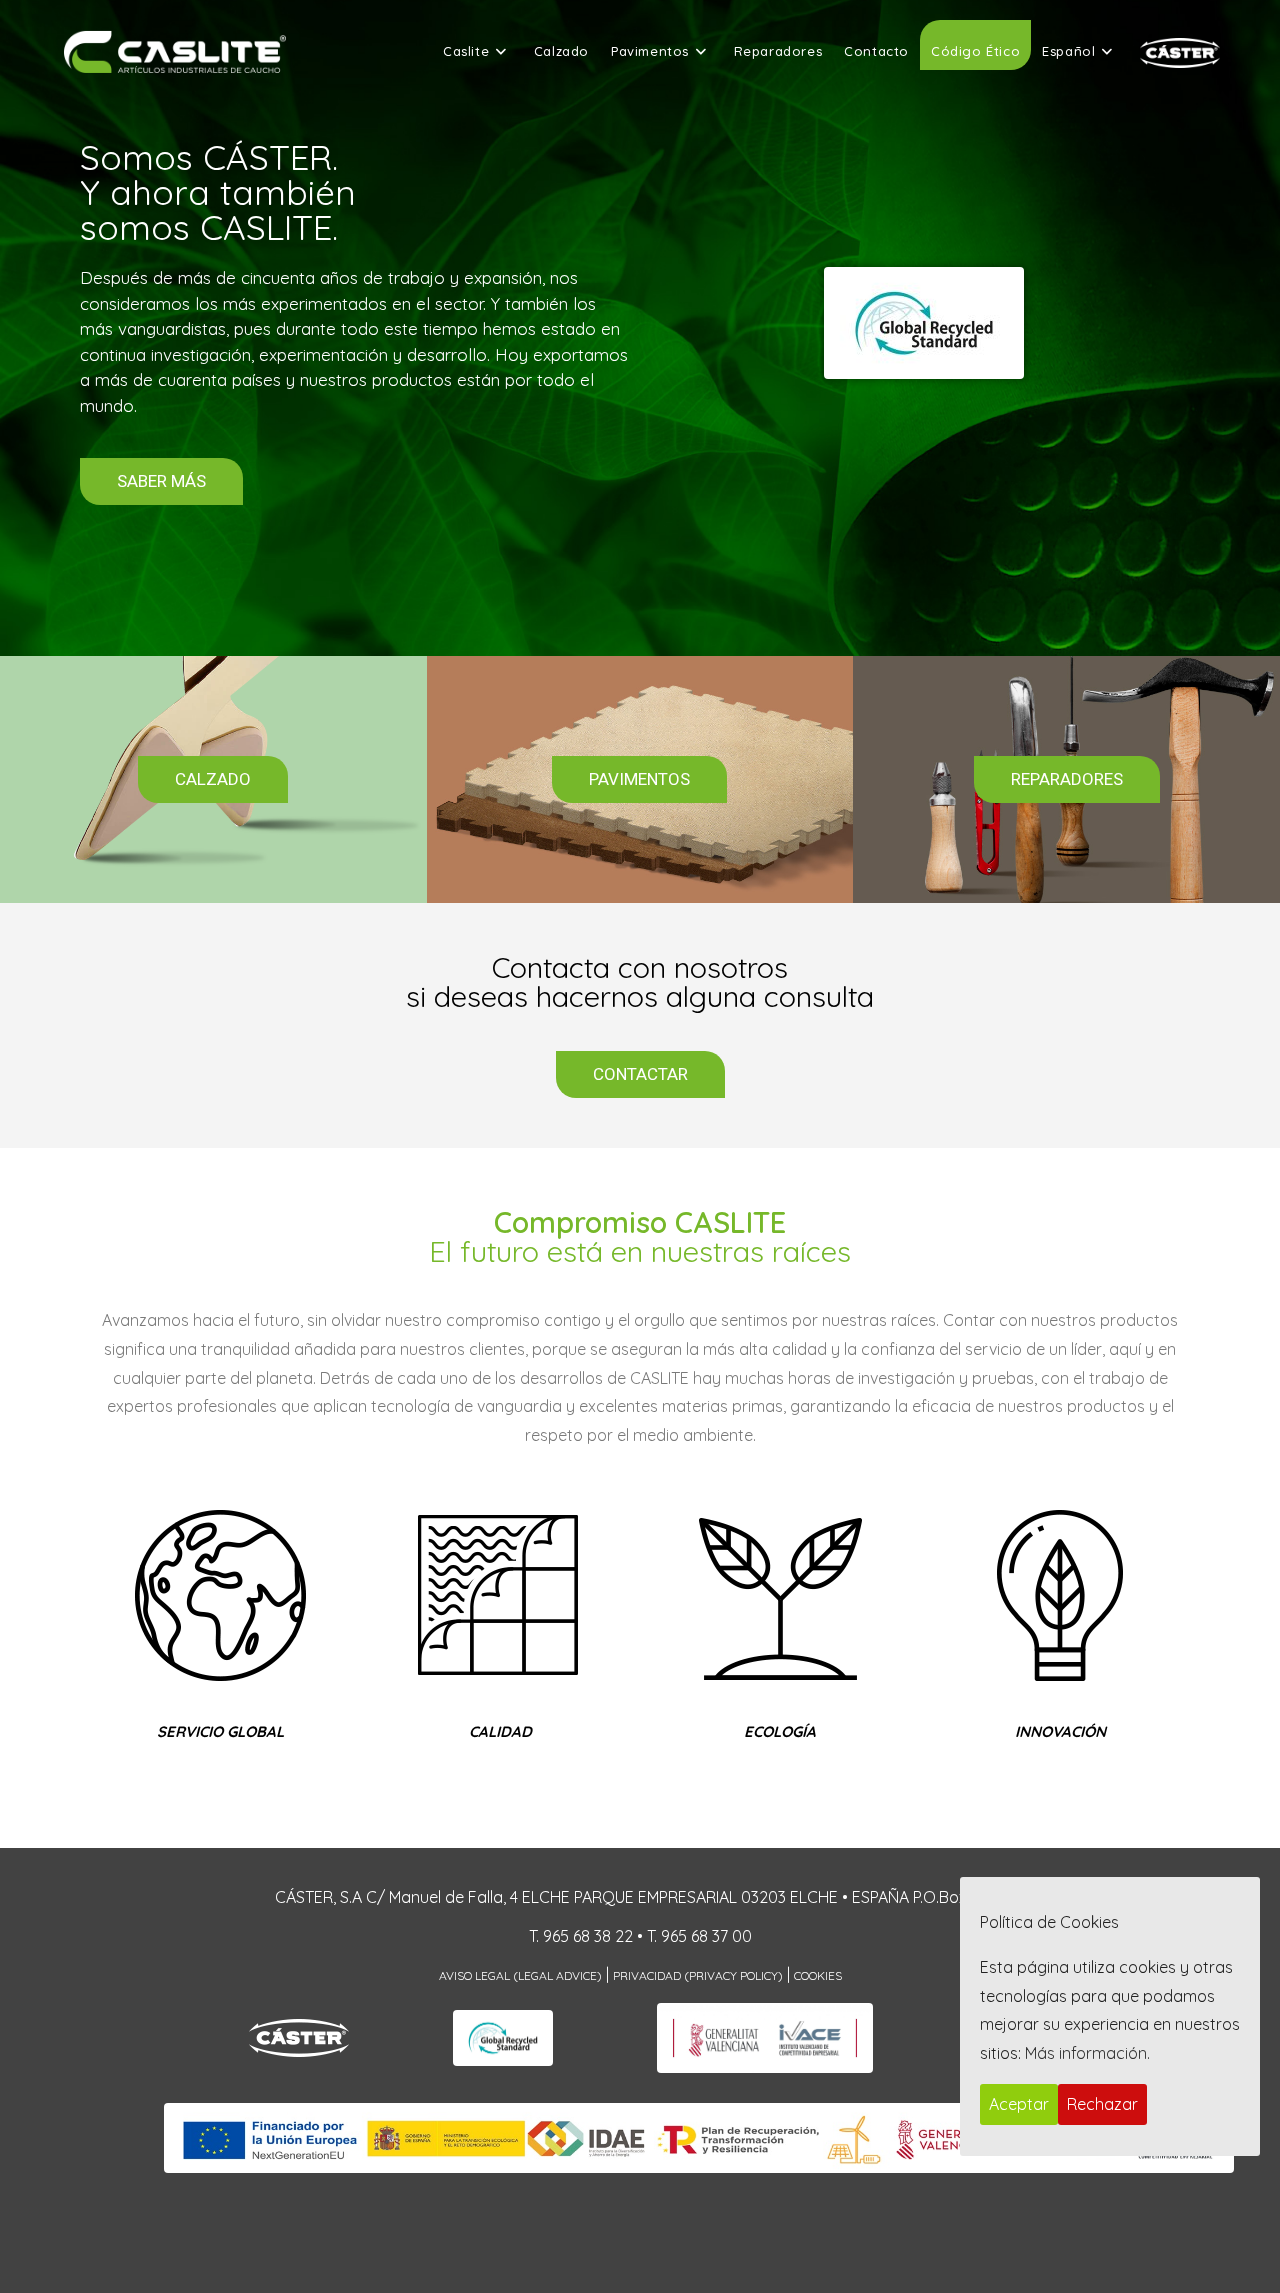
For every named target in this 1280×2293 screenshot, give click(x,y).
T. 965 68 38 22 (581, 1936)
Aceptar (1019, 2104)
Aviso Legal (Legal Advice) (520, 1975)
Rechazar (1102, 2104)
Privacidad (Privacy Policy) (698, 1975)
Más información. (1087, 2053)
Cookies (818, 1975)
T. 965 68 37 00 (699, 1936)
